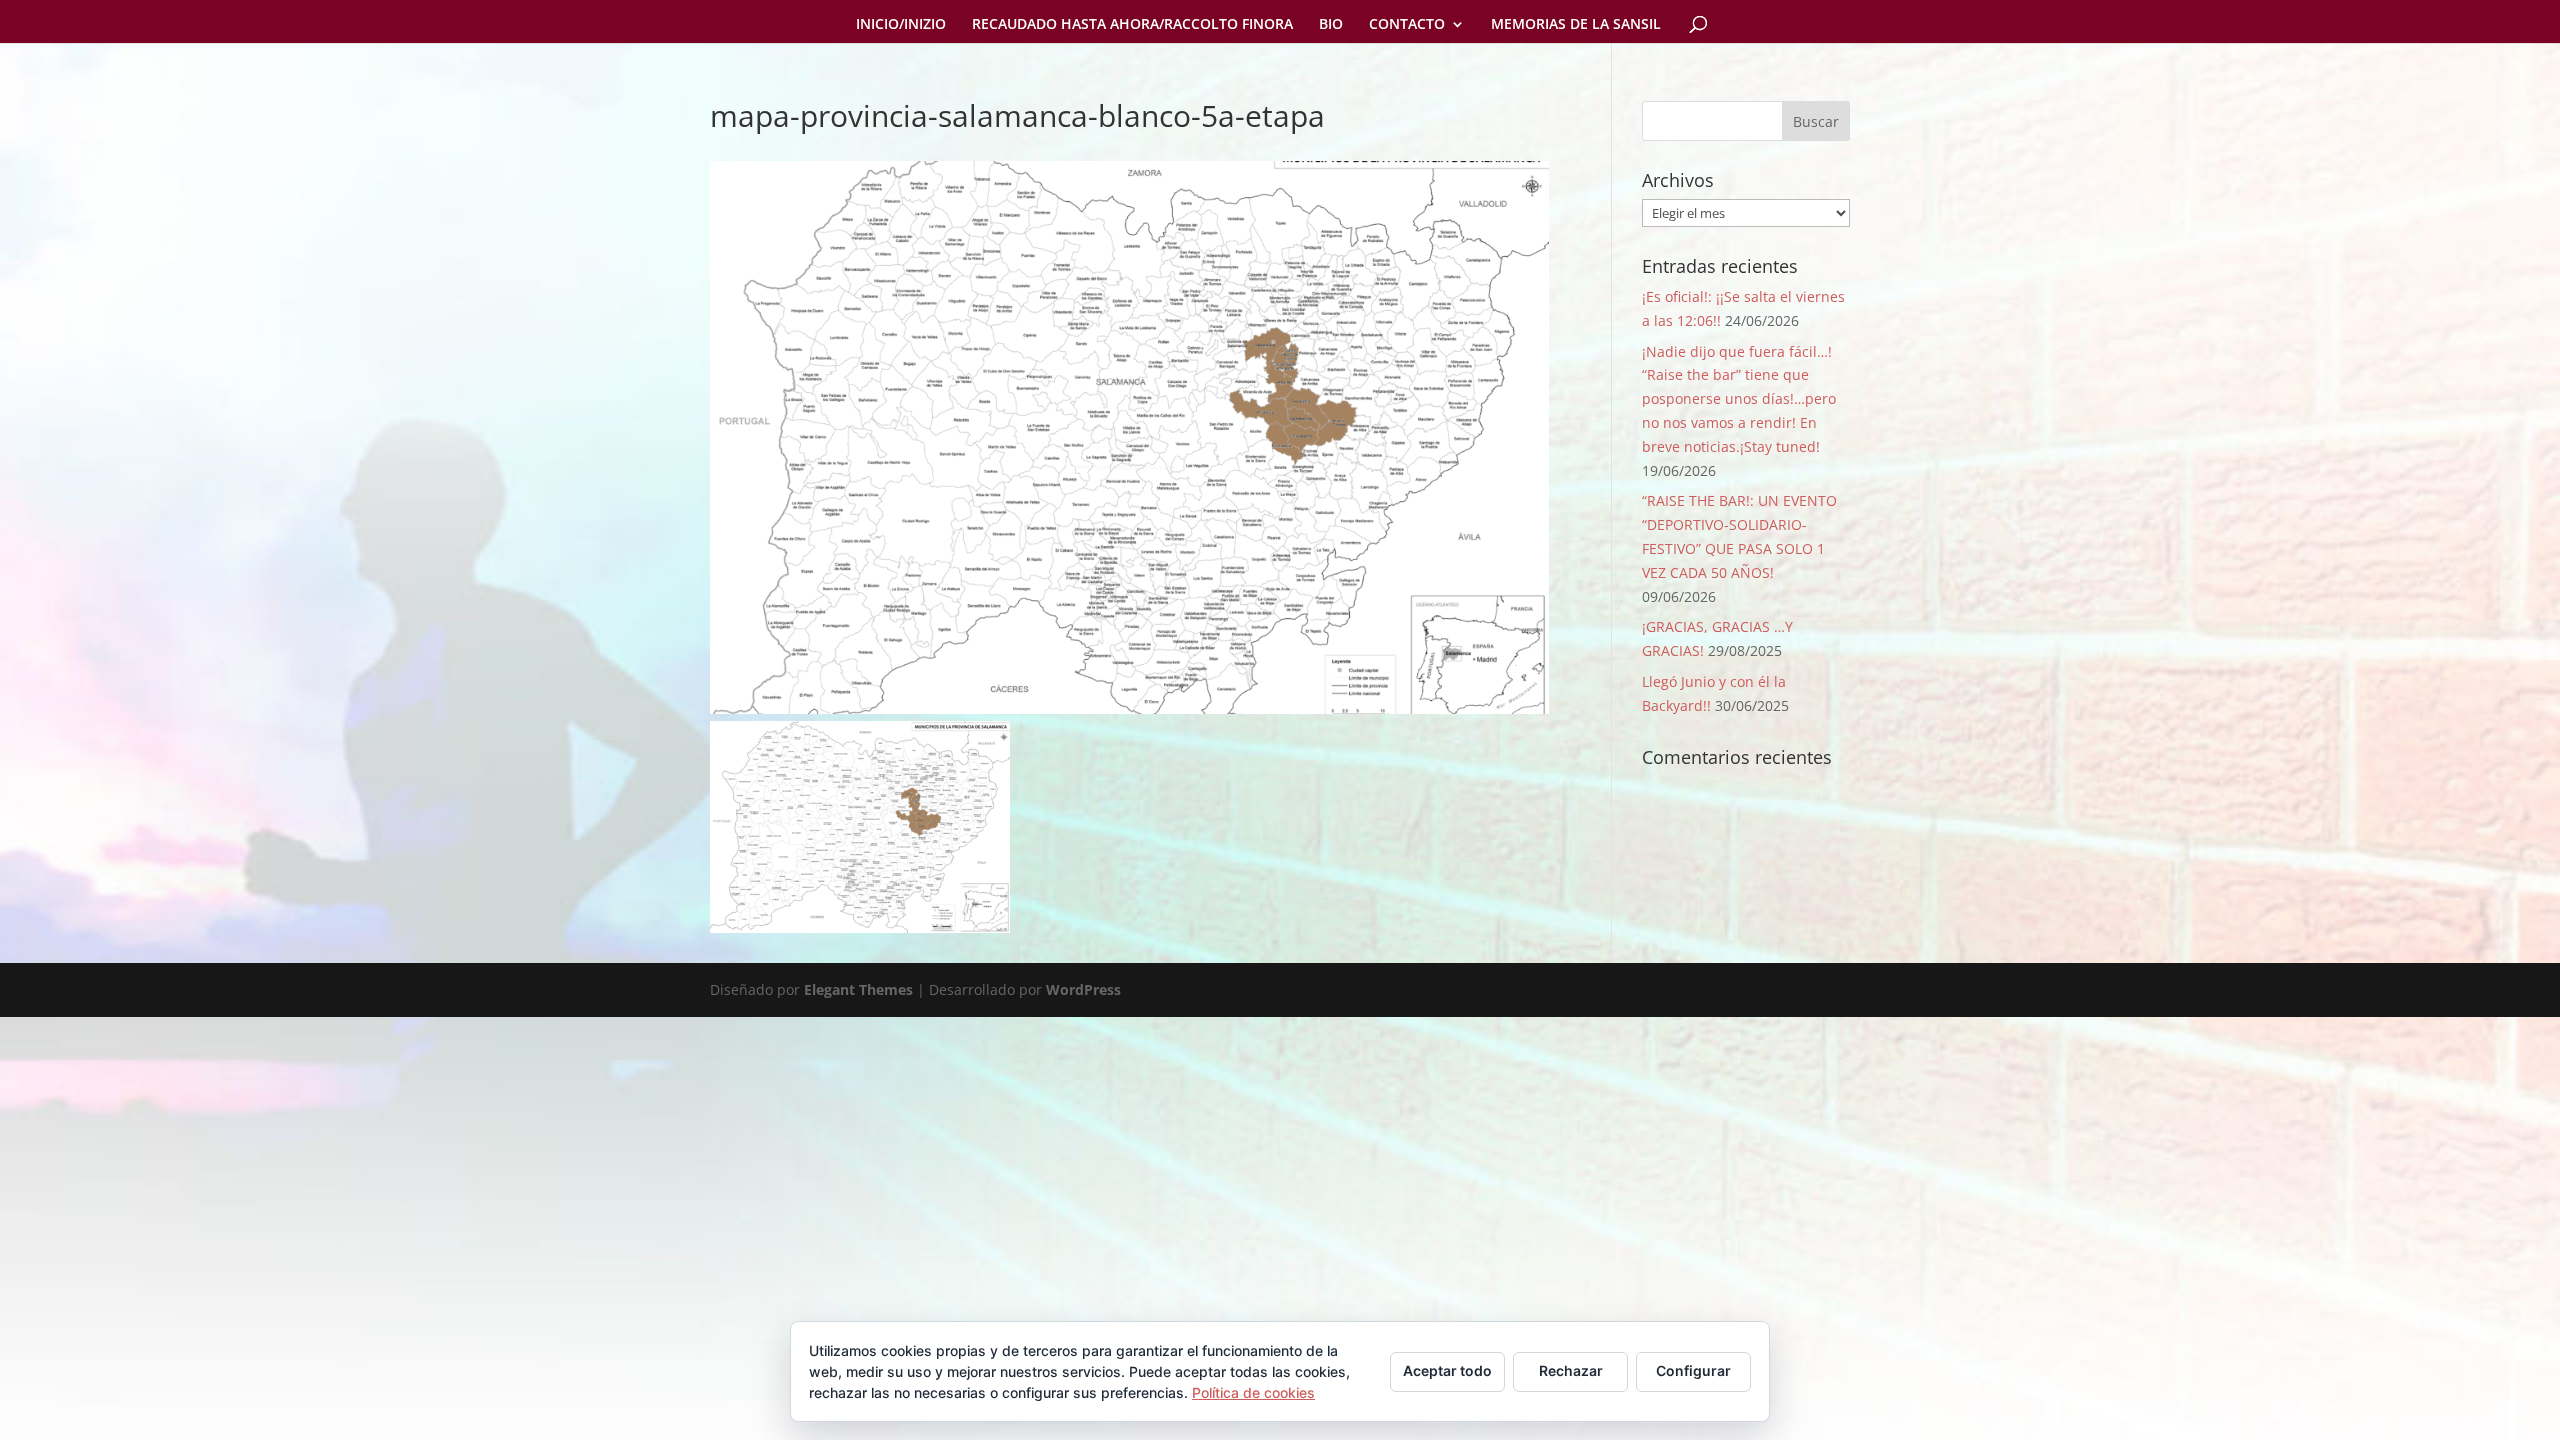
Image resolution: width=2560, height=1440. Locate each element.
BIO (1331, 25)
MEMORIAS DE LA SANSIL (1576, 25)
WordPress (1083, 989)
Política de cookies (1253, 1392)
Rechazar (1571, 1370)
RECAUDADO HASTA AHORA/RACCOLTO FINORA (1132, 25)
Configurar (1693, 1370)
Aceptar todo (1447, 1370)
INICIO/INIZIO (901, 25)
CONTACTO (1407, 25)
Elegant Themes (858, 989)
